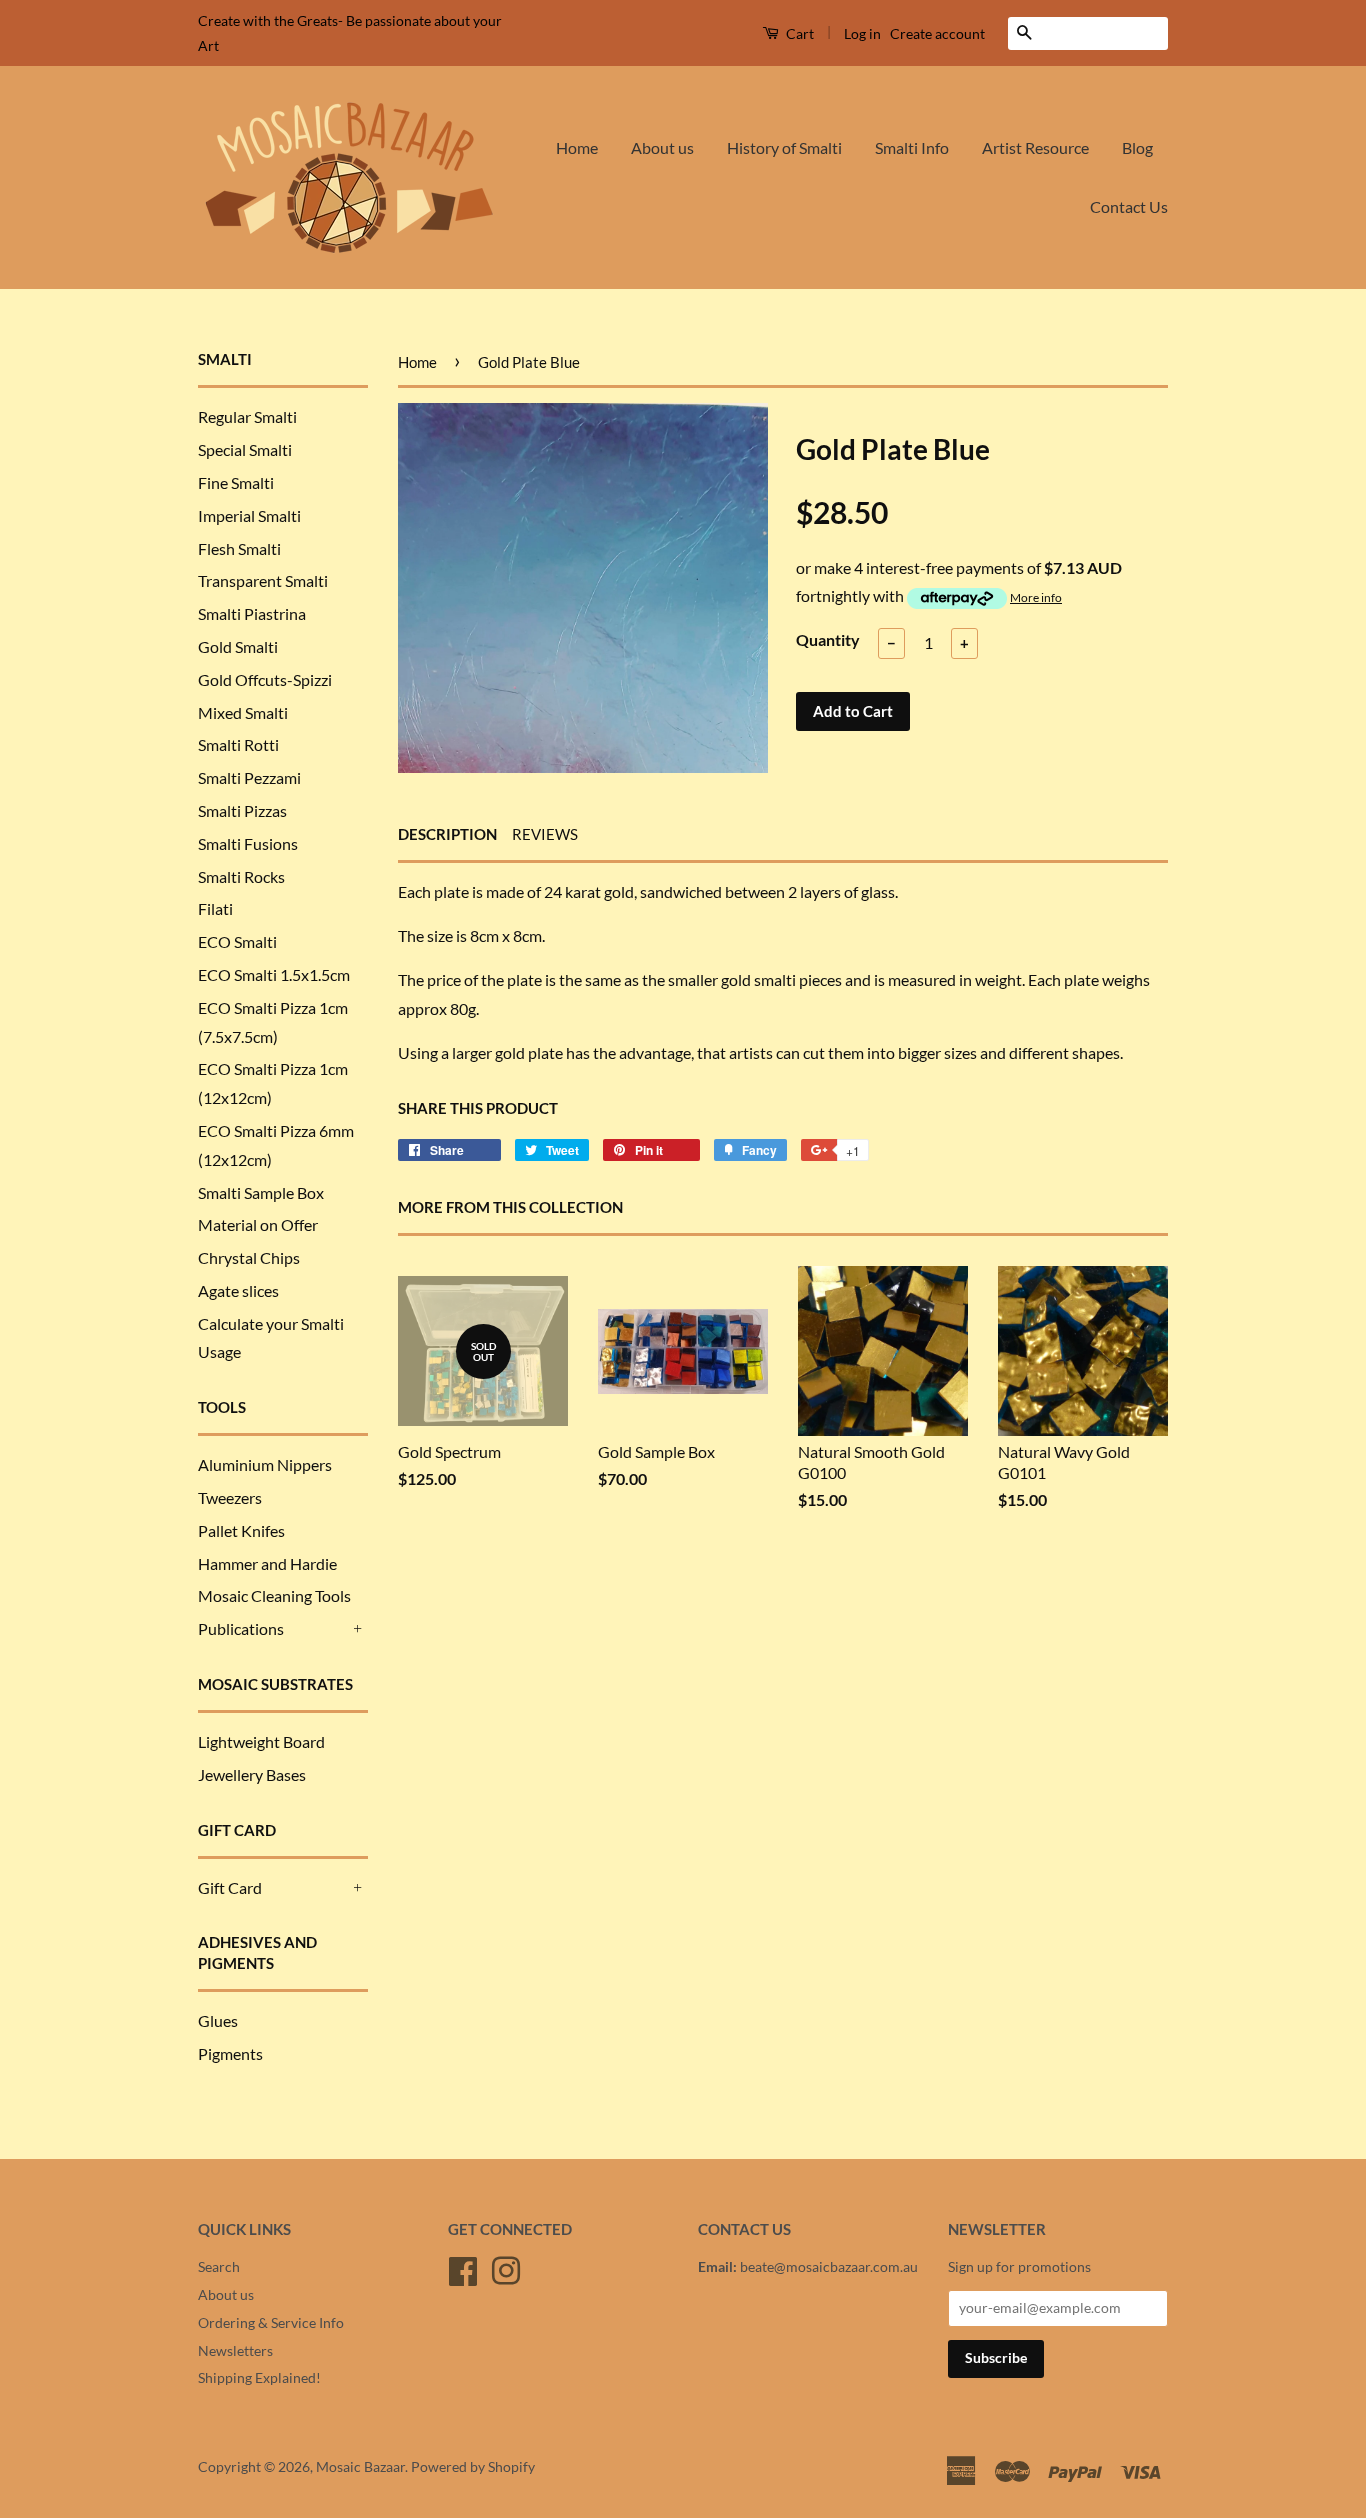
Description (447, 834)
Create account (937, 33)
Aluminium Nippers (265, 1464)
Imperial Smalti (249, 515)
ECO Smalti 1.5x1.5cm (274, 974)
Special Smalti (245, 449)
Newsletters (235, 2351)
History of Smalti (784, 147)
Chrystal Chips (249, 1257)
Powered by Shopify (473, 2467)
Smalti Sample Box (261, 1192)
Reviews (545, 834)
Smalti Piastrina (252, 613)
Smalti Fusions (248, 843)
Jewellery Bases (252, 1774)
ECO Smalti (237, 941)
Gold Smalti (238, 646)
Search (219, 2267)
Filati (215, 908)
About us (662, 147)
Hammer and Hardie (267, 1563)
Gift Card (230, 1887)
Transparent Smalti (263, 580)
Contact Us (1129, 206)
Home (577, 147)
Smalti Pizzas (242, 810)
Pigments (230, 2053)
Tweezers (230, 1497)
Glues (218, 2020)
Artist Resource (1035, 147)
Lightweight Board (261, 1741)
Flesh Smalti (239, 548)
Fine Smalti (236, 482)
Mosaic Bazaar (360, 2467)
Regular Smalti (247, 416)
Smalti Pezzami (249, 777)
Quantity (828, 639)
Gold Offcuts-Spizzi (265, 679)
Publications (241, 1628)
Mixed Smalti (243, 712)
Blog (1137, 147)
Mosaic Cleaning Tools (274, 1595)
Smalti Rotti (238, 744)
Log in (862, 33)
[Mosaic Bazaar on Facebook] (463, 2268)
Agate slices (238, 1290)
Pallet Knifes (241, 1530)
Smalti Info (912, 147)
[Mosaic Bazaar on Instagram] (506, 2268)
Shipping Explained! (259, 2378)
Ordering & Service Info (271, 2323)
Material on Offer (258, 1224)
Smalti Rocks (241, 876)
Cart (798, 33)
